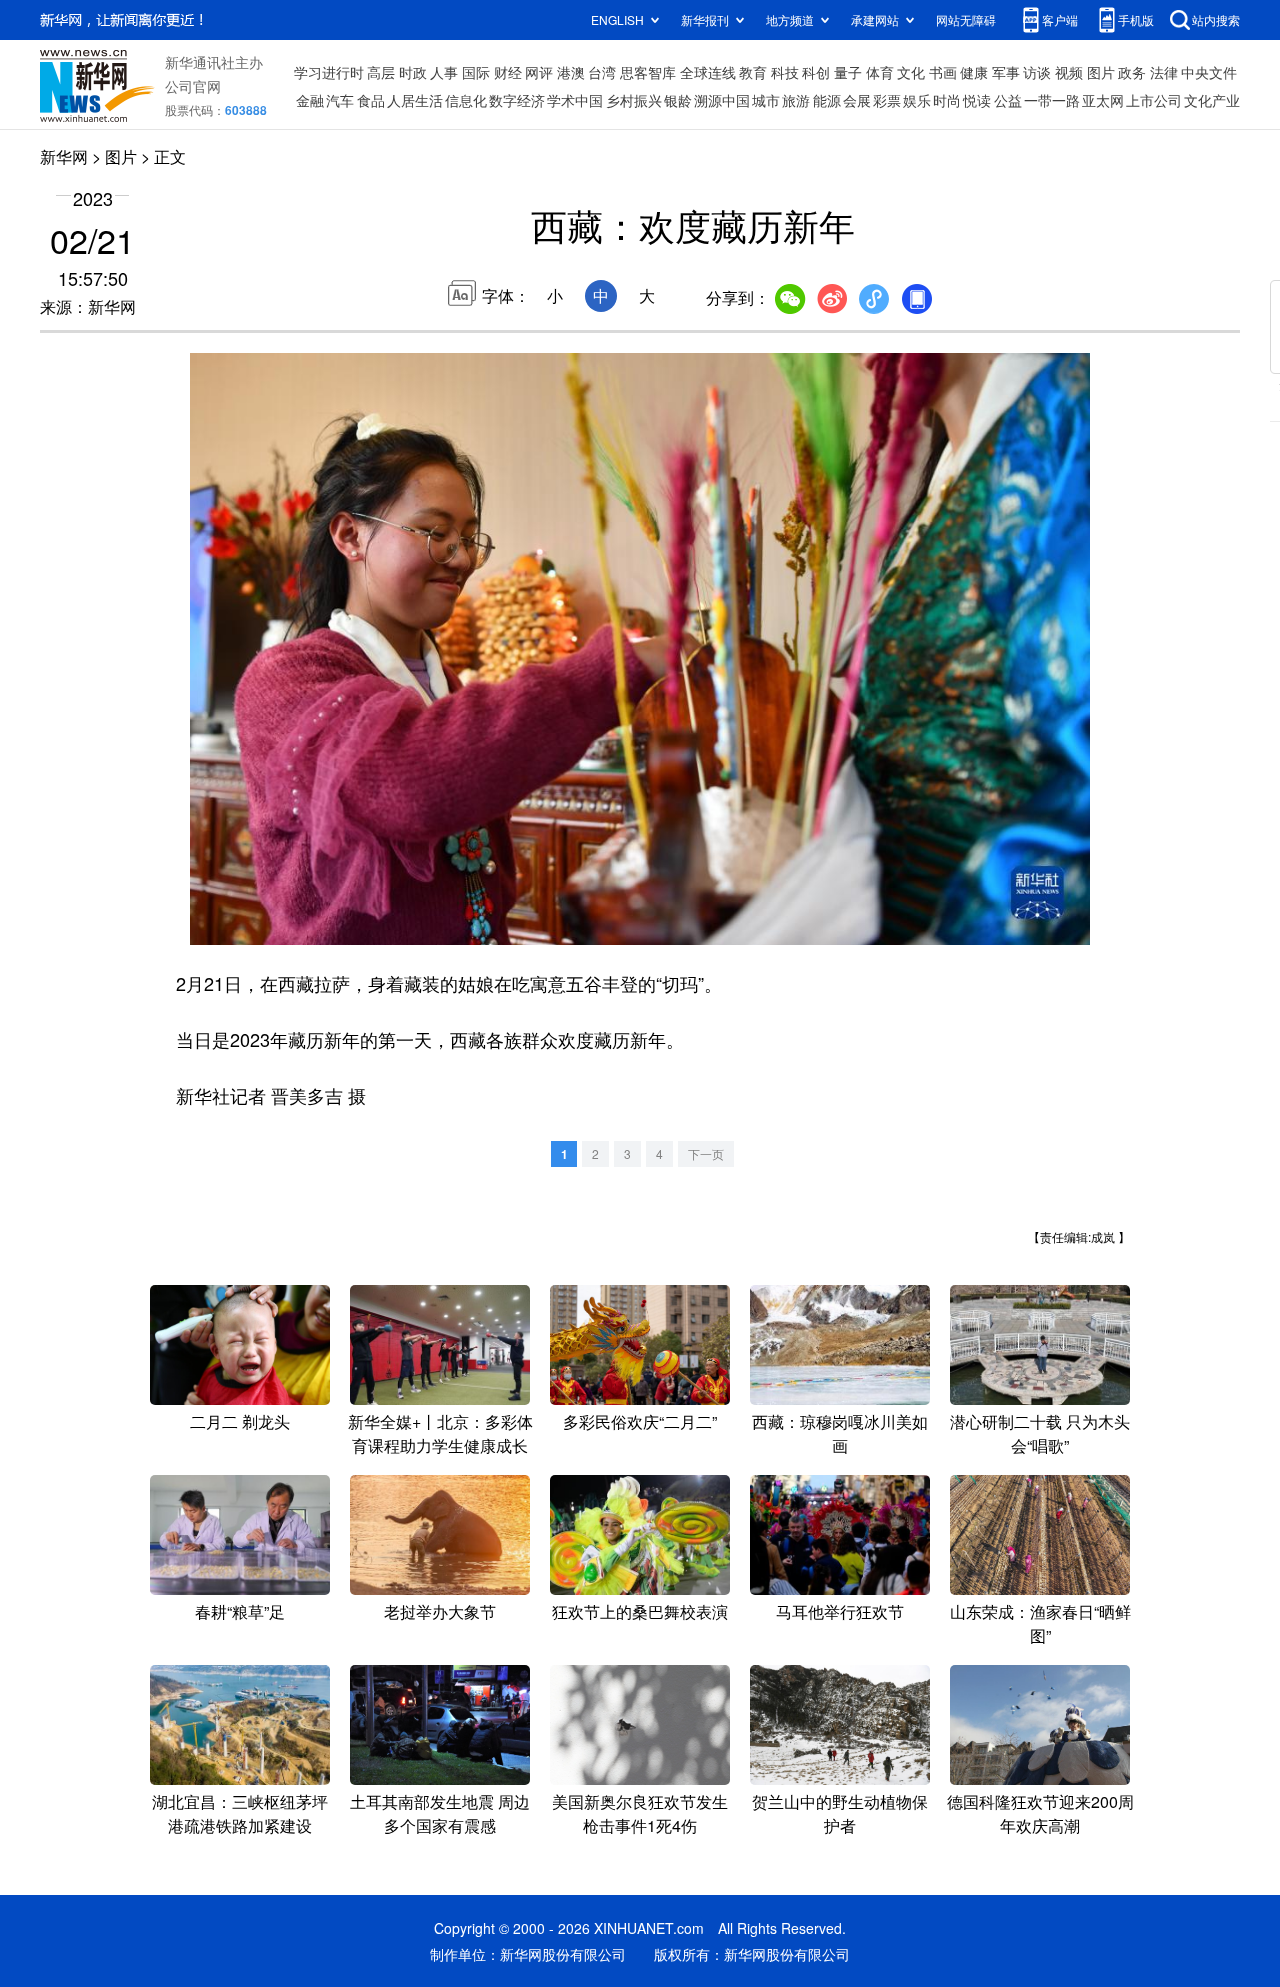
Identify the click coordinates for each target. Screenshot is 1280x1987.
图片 (1101, 72)
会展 (857, 100)
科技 (785, 72)
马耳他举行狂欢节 (840, 1611)
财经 (508, 72)
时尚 (947, 100)
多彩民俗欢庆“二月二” (640, 1421)
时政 (413, 72)
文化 (911, 72)
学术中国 (575, 100)
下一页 (706, 1153)
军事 (1006, 72)
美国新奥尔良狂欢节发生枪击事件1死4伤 (640, 1813)
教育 (753, 72)
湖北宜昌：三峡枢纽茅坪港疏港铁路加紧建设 (240, 1813)
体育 (880, 72)
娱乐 (917, 100)
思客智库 (648, 72)
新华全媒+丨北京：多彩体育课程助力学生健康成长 (440, 1433)
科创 (816, 72)
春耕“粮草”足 (240, 1611)
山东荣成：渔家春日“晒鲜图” (1040, 1623)
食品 (371, 100)
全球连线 (708, 72)
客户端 (1060, 19)
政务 (1132, 72)
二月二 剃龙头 (240, 1421)
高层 (381, 72)
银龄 (678, 100)
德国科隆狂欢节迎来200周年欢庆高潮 (1040, 1813)
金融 (310, 100)
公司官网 (193, 86)
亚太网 (1103, 100)
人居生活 (415, 100)
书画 (943, 72)
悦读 (977, 100)
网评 (539, 72)
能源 (827, 100)
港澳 (571, 72)
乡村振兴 (634, 100)
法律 (1164, 72)
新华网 (64, 156)
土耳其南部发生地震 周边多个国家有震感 (440, 1813)
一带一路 (1052, 100)
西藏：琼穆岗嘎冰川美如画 (840, 1433)
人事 (444, 72)
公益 (1008, 100)
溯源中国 (722, 100)
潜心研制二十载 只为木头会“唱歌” (1040, 1433)
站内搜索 (1216, 19)
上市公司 (1154, 100)
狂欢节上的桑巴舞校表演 (640, 1611)
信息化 (466, 100)
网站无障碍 (966, 19)
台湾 (602, 72)
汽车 (340, 100)
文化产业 (1212, 100)
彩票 (887, 100)
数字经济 (517, 100)
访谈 (1037, 72)
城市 (766, 100)
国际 (476, 72)
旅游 (796, 100)
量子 (848, 72)
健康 (974, 72)
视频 (1069, 72)
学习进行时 (329, 72)
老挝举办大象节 (440, 1611)
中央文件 (1209, 72)
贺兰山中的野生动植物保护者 (840, 1813)
